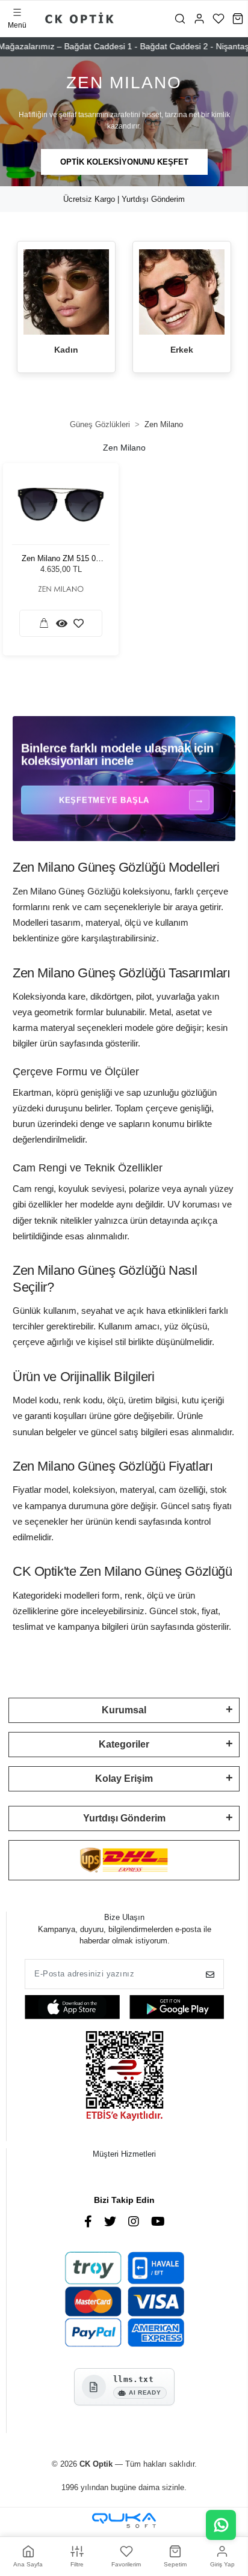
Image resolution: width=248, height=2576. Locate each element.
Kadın (66, 350)
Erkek (182, 350)
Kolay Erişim (124, 1779)
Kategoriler (124, 1744)
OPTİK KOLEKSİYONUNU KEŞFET (124, 162)
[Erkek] (182, 292)
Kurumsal (124, 1710)
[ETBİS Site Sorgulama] (125, 2077)
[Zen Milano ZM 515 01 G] (61, 505)
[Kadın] (66, 292)
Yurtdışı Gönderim (124, 1818)
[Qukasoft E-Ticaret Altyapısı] (124, 2520)
